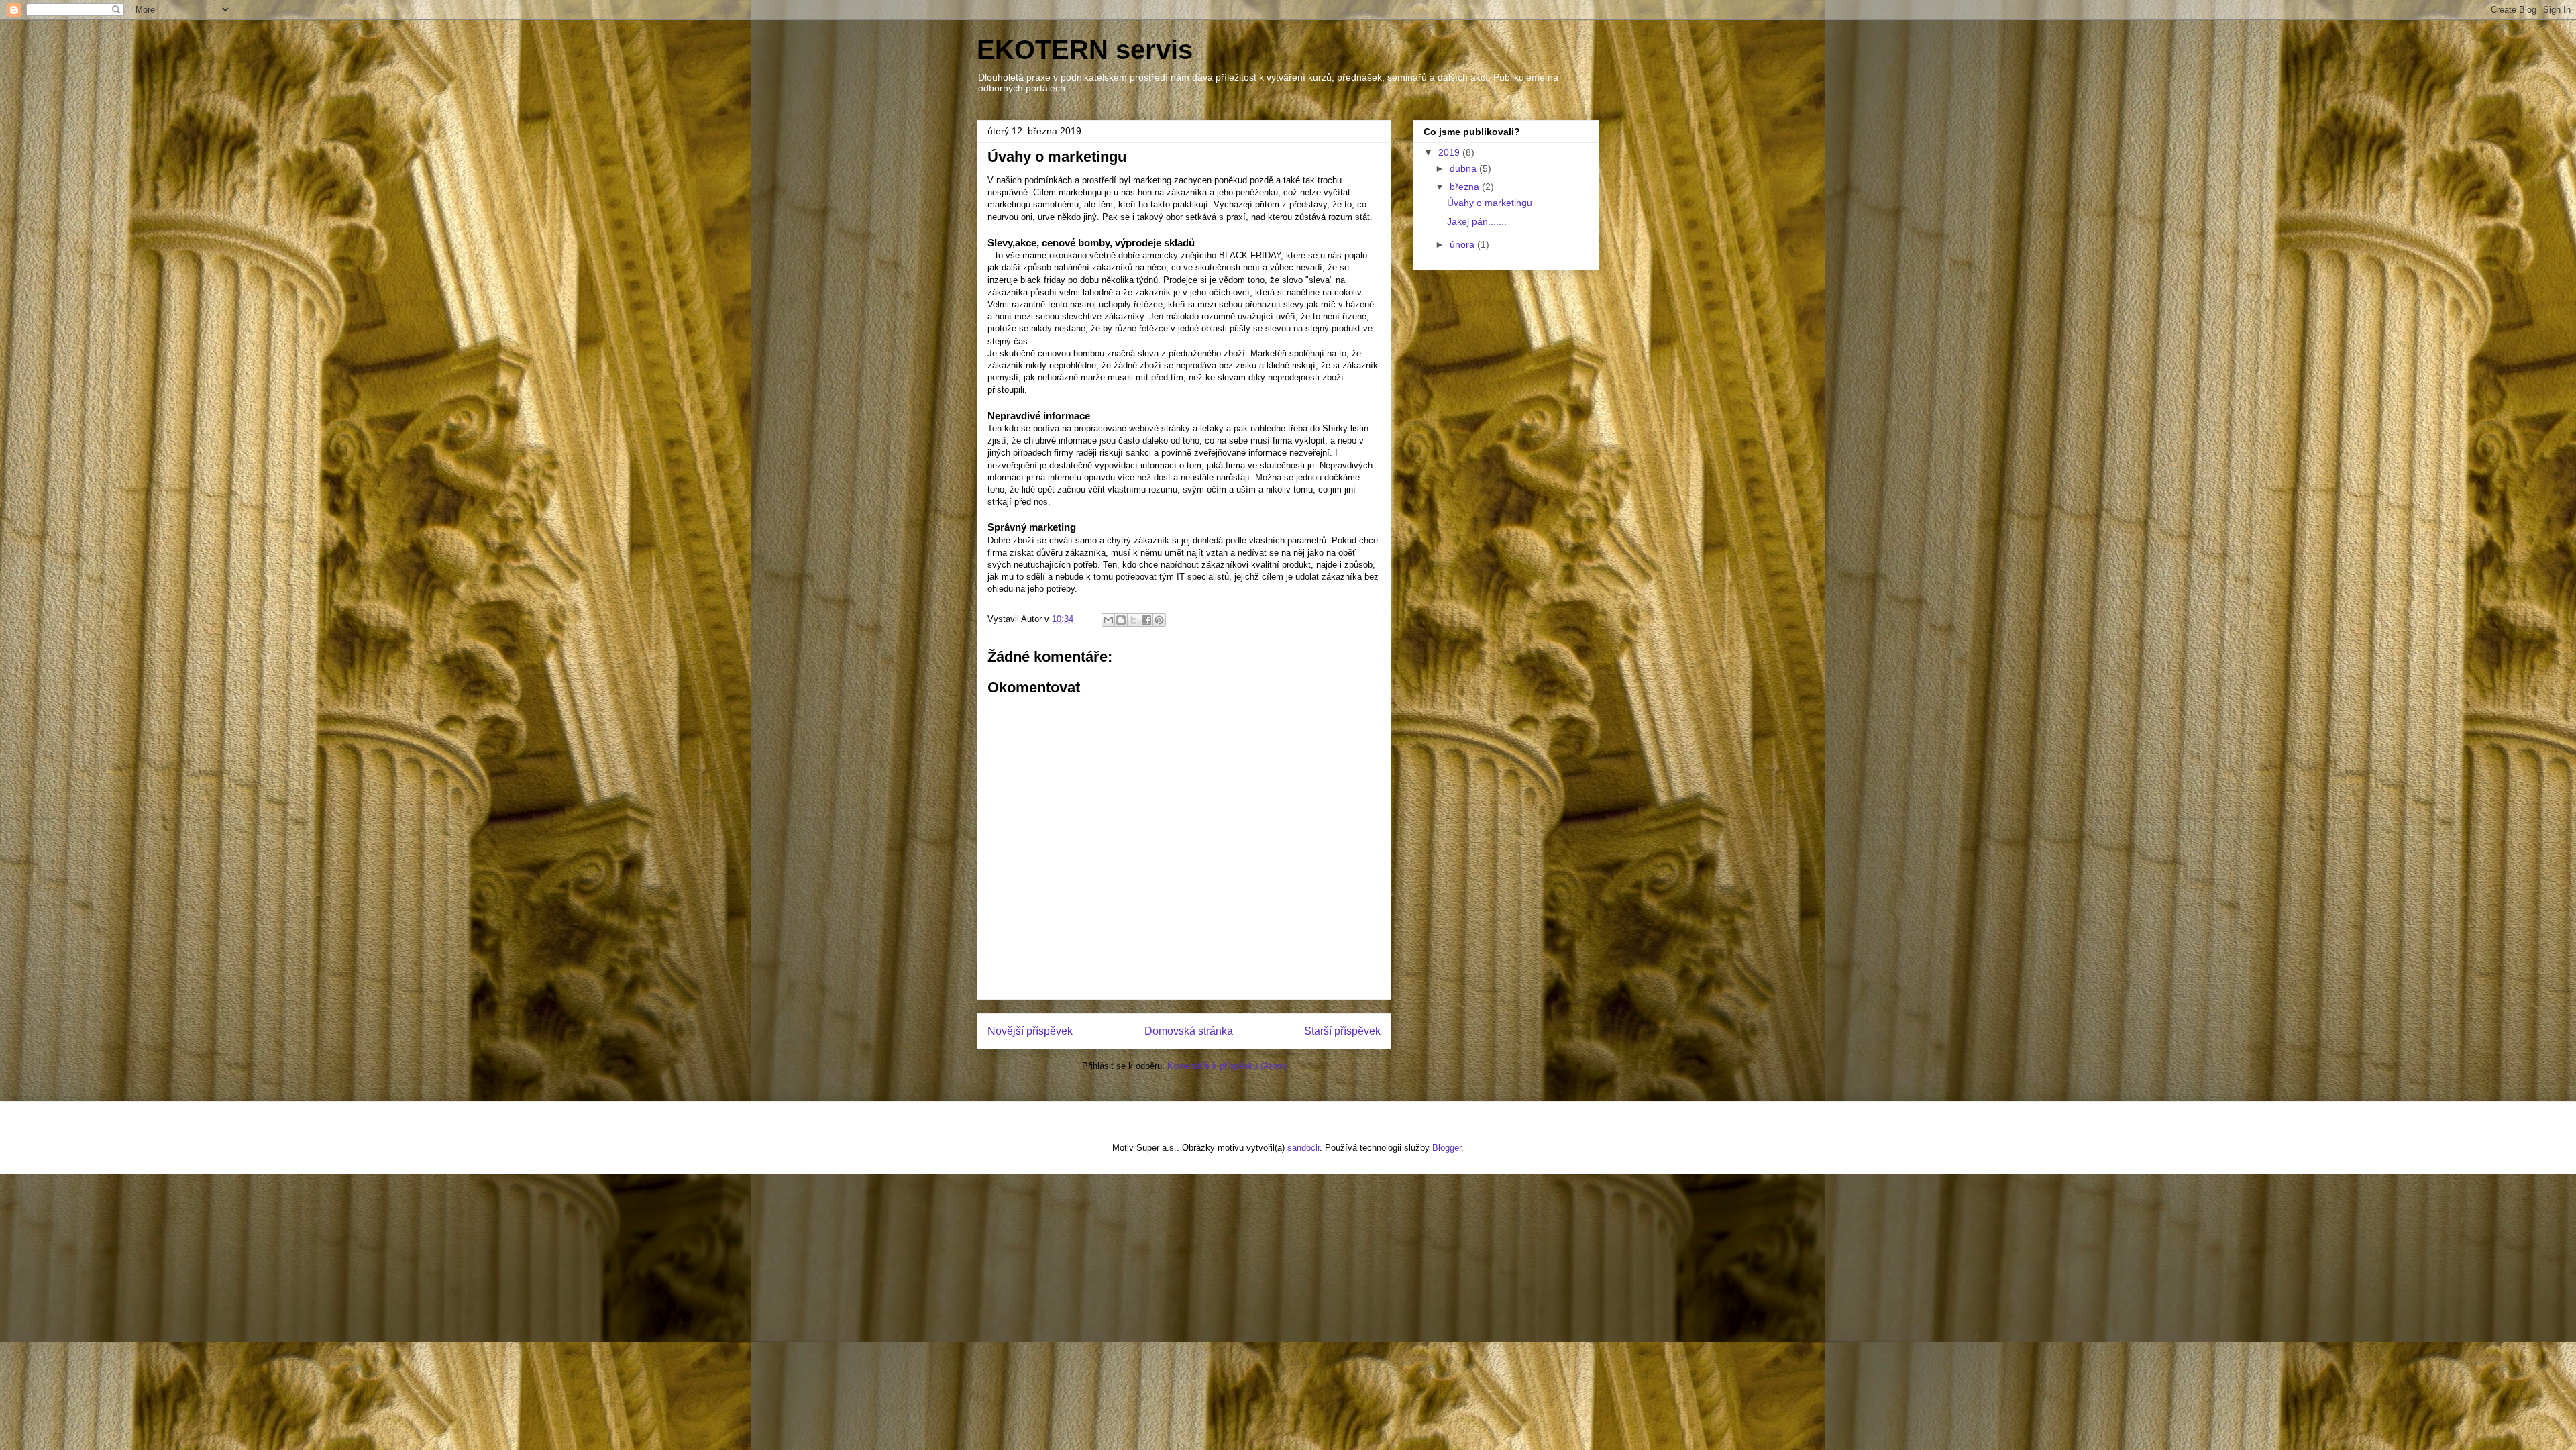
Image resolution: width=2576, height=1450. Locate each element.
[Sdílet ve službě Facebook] (1146, 620)
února (1463, 244)
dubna (1464, 168)
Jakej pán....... (1477, 221)
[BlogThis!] (1121, 620)
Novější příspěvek (1030, 1031)
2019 (1450, 152)
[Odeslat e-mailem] (1108, 620)
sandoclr (1303, 1148)
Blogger (1447, 1148)
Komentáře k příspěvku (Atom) (1227, 1066)
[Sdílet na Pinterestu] (1159, 620)
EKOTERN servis (1085, 50)
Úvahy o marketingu (1490, 203)
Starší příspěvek (1342, 1031)
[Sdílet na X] (1134, 620)
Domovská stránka (1189, 1031)
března (1466, 187)
